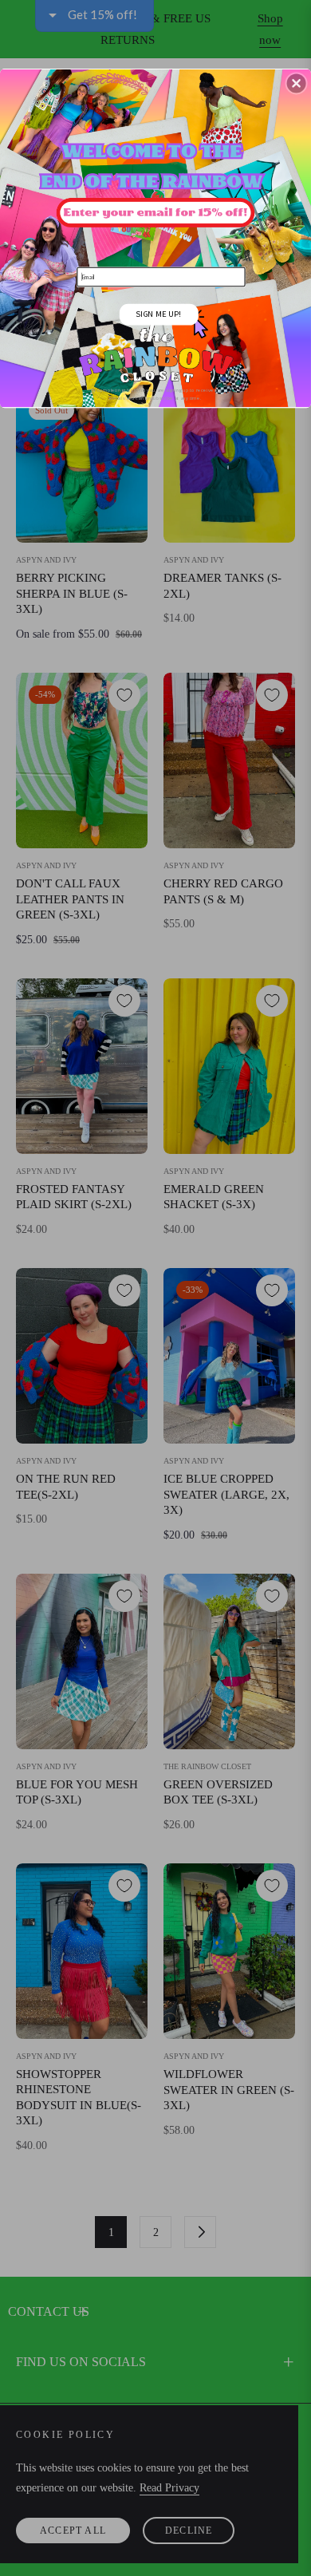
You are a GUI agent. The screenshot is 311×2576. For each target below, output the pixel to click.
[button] (297, 83)
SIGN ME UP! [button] (158, 313)
